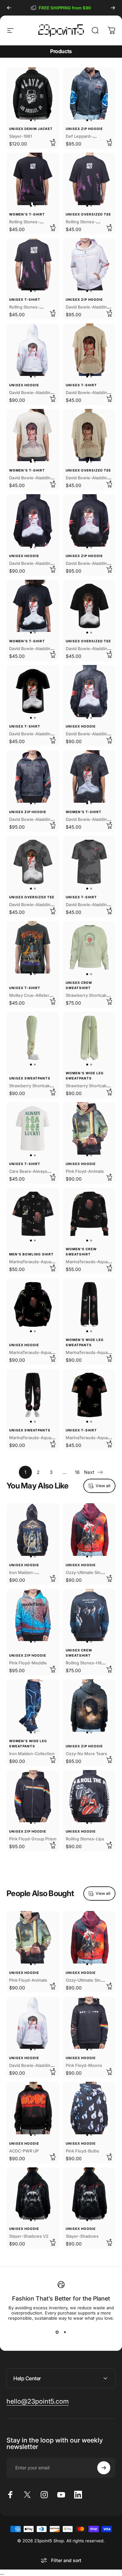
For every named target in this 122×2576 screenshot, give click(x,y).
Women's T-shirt (27, 214)
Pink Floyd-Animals (85, 1171)
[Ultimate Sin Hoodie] (89, 1530)
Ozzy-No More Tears (86, 1754)
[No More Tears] (89, 1706)
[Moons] (89, 2023)
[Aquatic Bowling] (33, 1214)
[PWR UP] (33, 2108)
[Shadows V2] (33, 2194)
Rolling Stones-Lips (85, 1839)
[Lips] (89, 1796)
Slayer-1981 (20, 136)
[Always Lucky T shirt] (33, 1128)
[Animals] (89, 1128)
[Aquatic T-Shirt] (89, 1395)
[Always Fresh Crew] (89, 947)
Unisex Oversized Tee (88, 214)
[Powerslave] (33, 1530)
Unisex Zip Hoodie (84, 129)
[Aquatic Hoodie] (33, 1304)
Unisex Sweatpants (30, 1078)
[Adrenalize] (89, 94)
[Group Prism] (33, 1796)
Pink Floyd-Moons (84, 2065)
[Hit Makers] (89, 1615)
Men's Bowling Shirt (31, 1254)
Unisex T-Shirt (25, 299)
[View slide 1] (57, 2332)
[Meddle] (33, 1615)
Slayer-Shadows (82, 2236)
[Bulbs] (89, 2108)
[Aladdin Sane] (89, 264)
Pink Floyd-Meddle (28, 1663)
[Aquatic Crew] (89, 1214)
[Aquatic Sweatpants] (89, 1304)
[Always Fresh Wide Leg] (89, 1038)
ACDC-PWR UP (24, 2151)
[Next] (113, 8)
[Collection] (33, 1706)
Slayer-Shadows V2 (29, 2236)
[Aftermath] (33, 179)
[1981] (33, 94)
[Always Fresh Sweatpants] (33, 1038)
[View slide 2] (65, 2332)
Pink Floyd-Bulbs (82, 2151)
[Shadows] (89, 2194)
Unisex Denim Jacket (31, 129)
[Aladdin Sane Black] (33, 520)
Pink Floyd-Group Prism (33, 1839)
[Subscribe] (104, 2468)
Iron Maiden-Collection (32, 1754)
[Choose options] (53, 142)
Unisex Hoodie (24, 385)
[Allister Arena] (33, 947)
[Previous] (9, 8)
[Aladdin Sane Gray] (89, 691)
